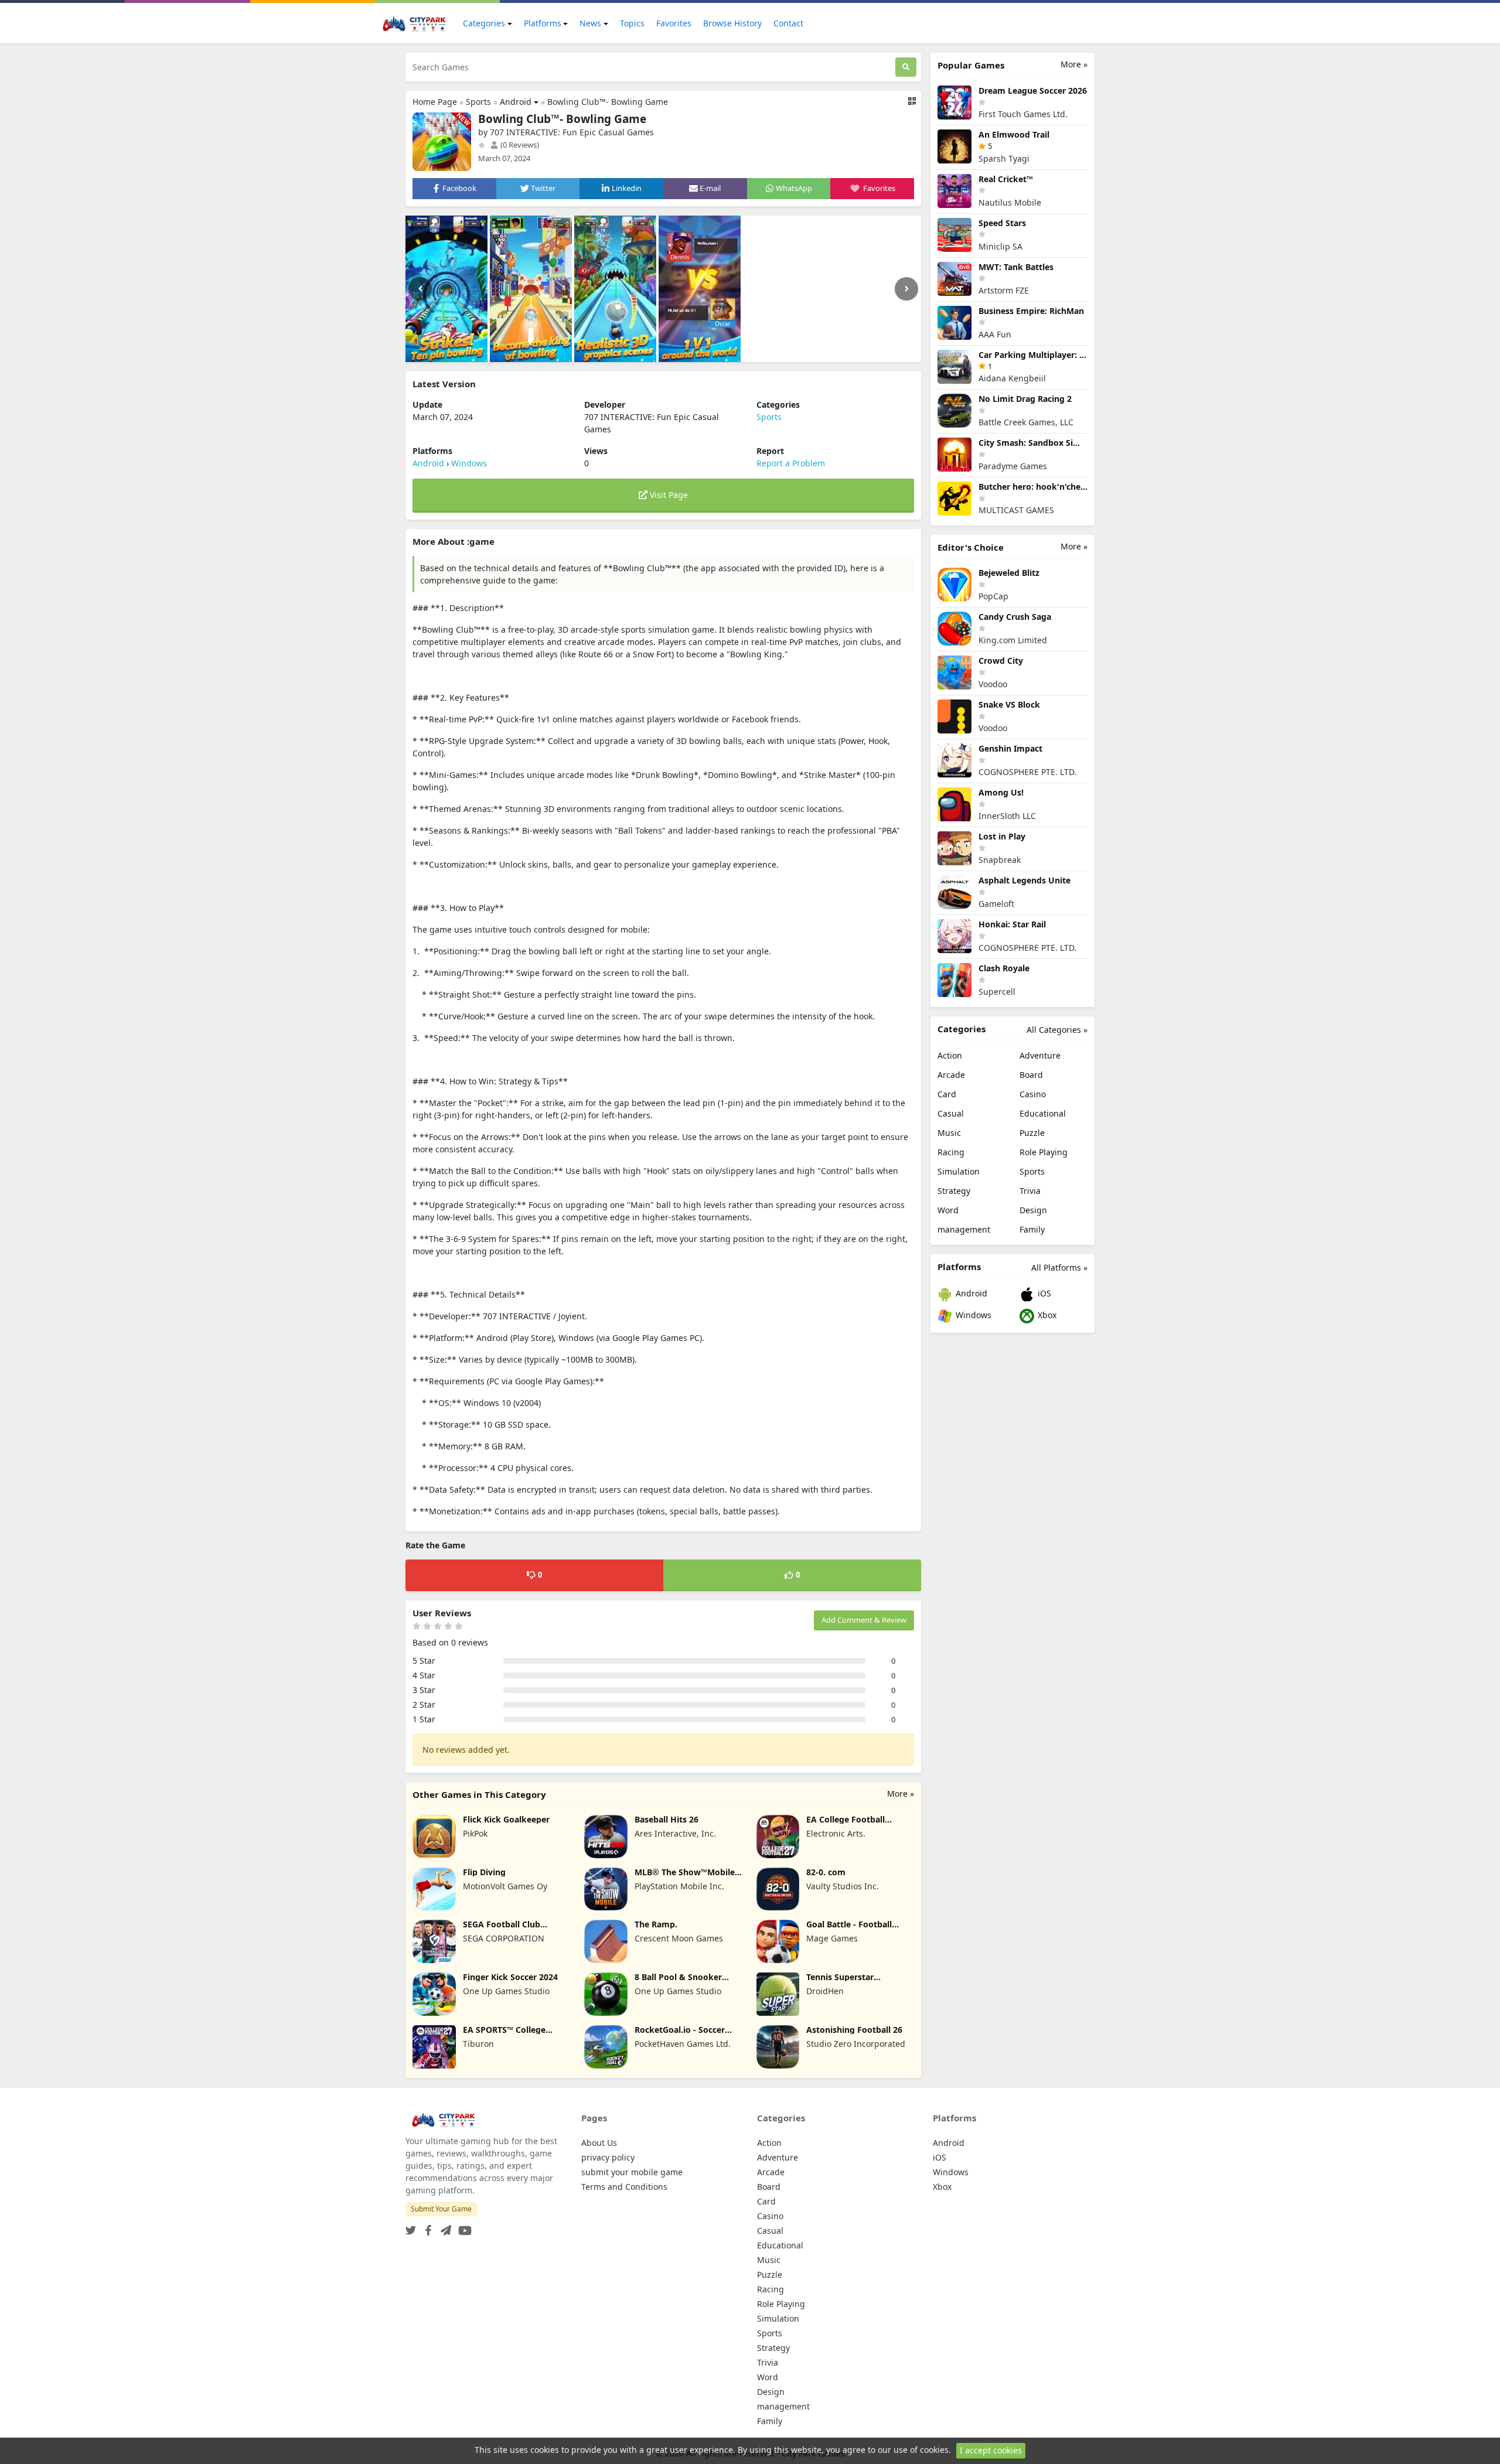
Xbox (1046, 1315)
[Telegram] (444, 2227)
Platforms (543, 23)
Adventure (1040, 1055)
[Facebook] (426, 2227)
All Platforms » (1059, 1267)
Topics (632, 23)
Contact (788, 23)
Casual (951, 1113)
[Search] (906, 67)
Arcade (951, 1075)
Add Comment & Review (864, 1620)
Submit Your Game (441, 2209)
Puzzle (1032, 1133)
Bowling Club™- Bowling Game (608, 102)
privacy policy (608, 2157)
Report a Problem (791, 463)
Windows (469, 463)
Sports (478, 102)
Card (947, 1094)
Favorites (674, 23)
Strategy (954, 1191)
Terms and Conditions (624, 2187)
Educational (1043, 1113)
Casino (1033, 1094)
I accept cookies (991, 2450)
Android (516, 102)
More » (901, 1794)
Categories (484, 23)
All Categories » (1057, 1030)
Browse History (732, 23)
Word (948, 1210)
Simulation (959, 1171)
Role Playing (1044, 1152)
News (590, 23)
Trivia (1030, 1191)
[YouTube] (463, 2227)
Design (1033, 1210)
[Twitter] (411, 2227)
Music (949, 1133)
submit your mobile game (632, 2172)
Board (1031, 1075)
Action (950, 1055)
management (964, 1229)
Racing (951, 1152)
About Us (599, 2143)
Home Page (435, 102)
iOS (1043, 1293)
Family (1032, 1229)
